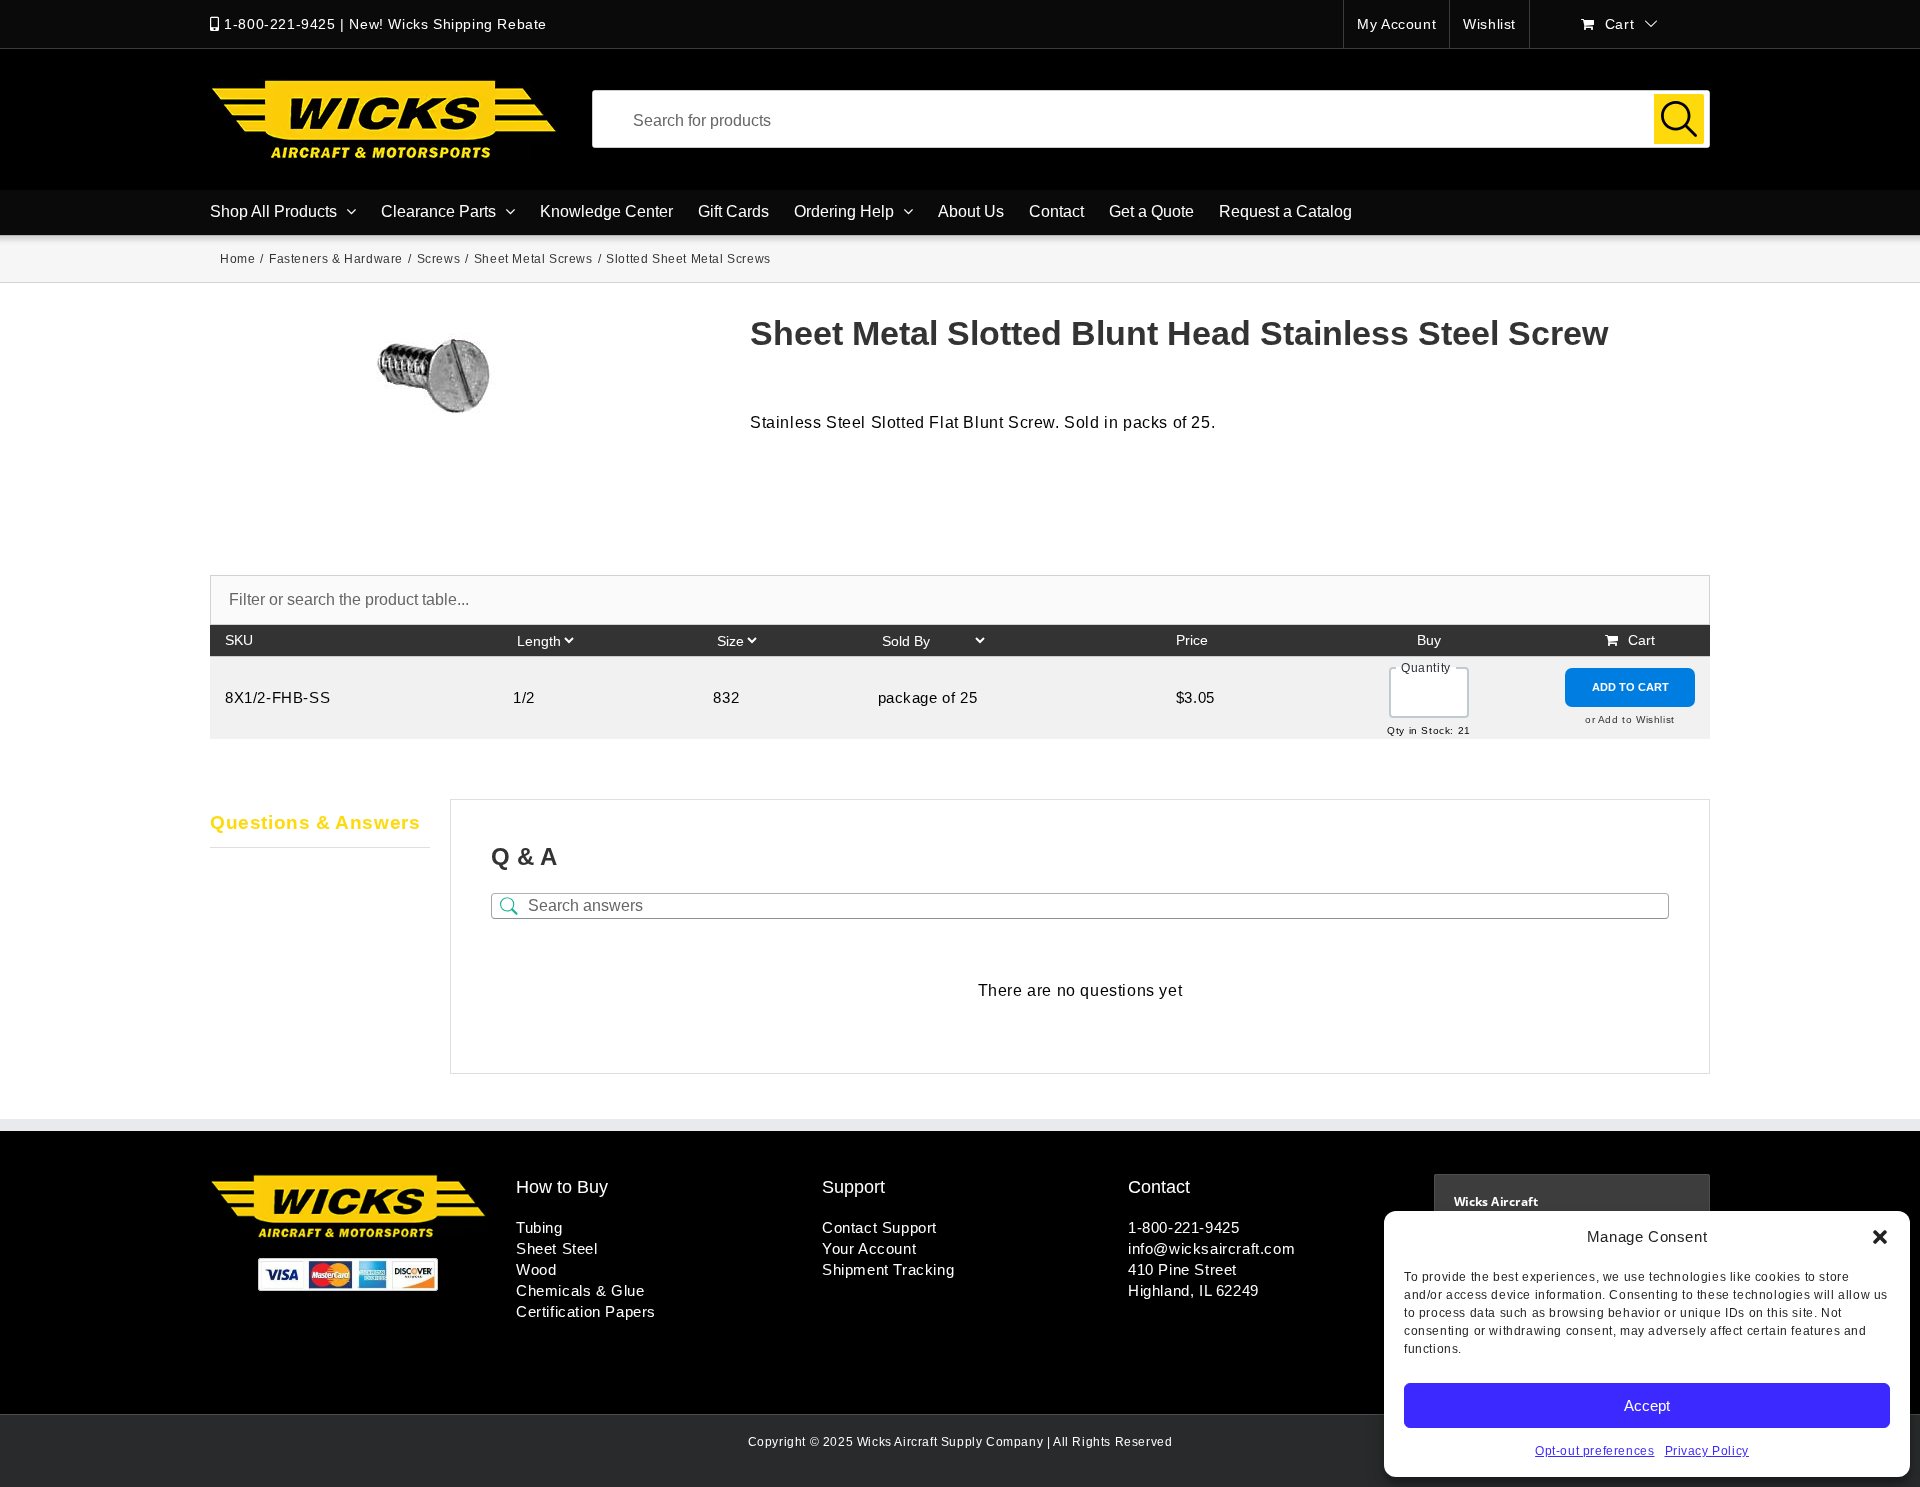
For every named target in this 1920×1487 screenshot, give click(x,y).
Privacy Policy (1707, 1451)
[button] (1880, 1237)
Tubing (539, 1227)
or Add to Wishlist (1630, 719)
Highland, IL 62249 (1193, 1290)
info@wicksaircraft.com (1211, 1248)
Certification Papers (586, 1311)
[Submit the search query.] (1679, 119)
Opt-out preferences (1594, 1451)
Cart (1641, 640)
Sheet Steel (557, 1248)
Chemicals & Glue (580, 1290)
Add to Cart (1630, 687)
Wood (536, 1269)
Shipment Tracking (888, 1269)
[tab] (320, 824)
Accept (1647, 1405)
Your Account (869, 1248)
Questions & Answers (315, 822)
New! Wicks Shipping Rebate (448, 24)
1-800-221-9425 (279, 24)
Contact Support (879, 1227)
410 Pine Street (1182, 1269)
